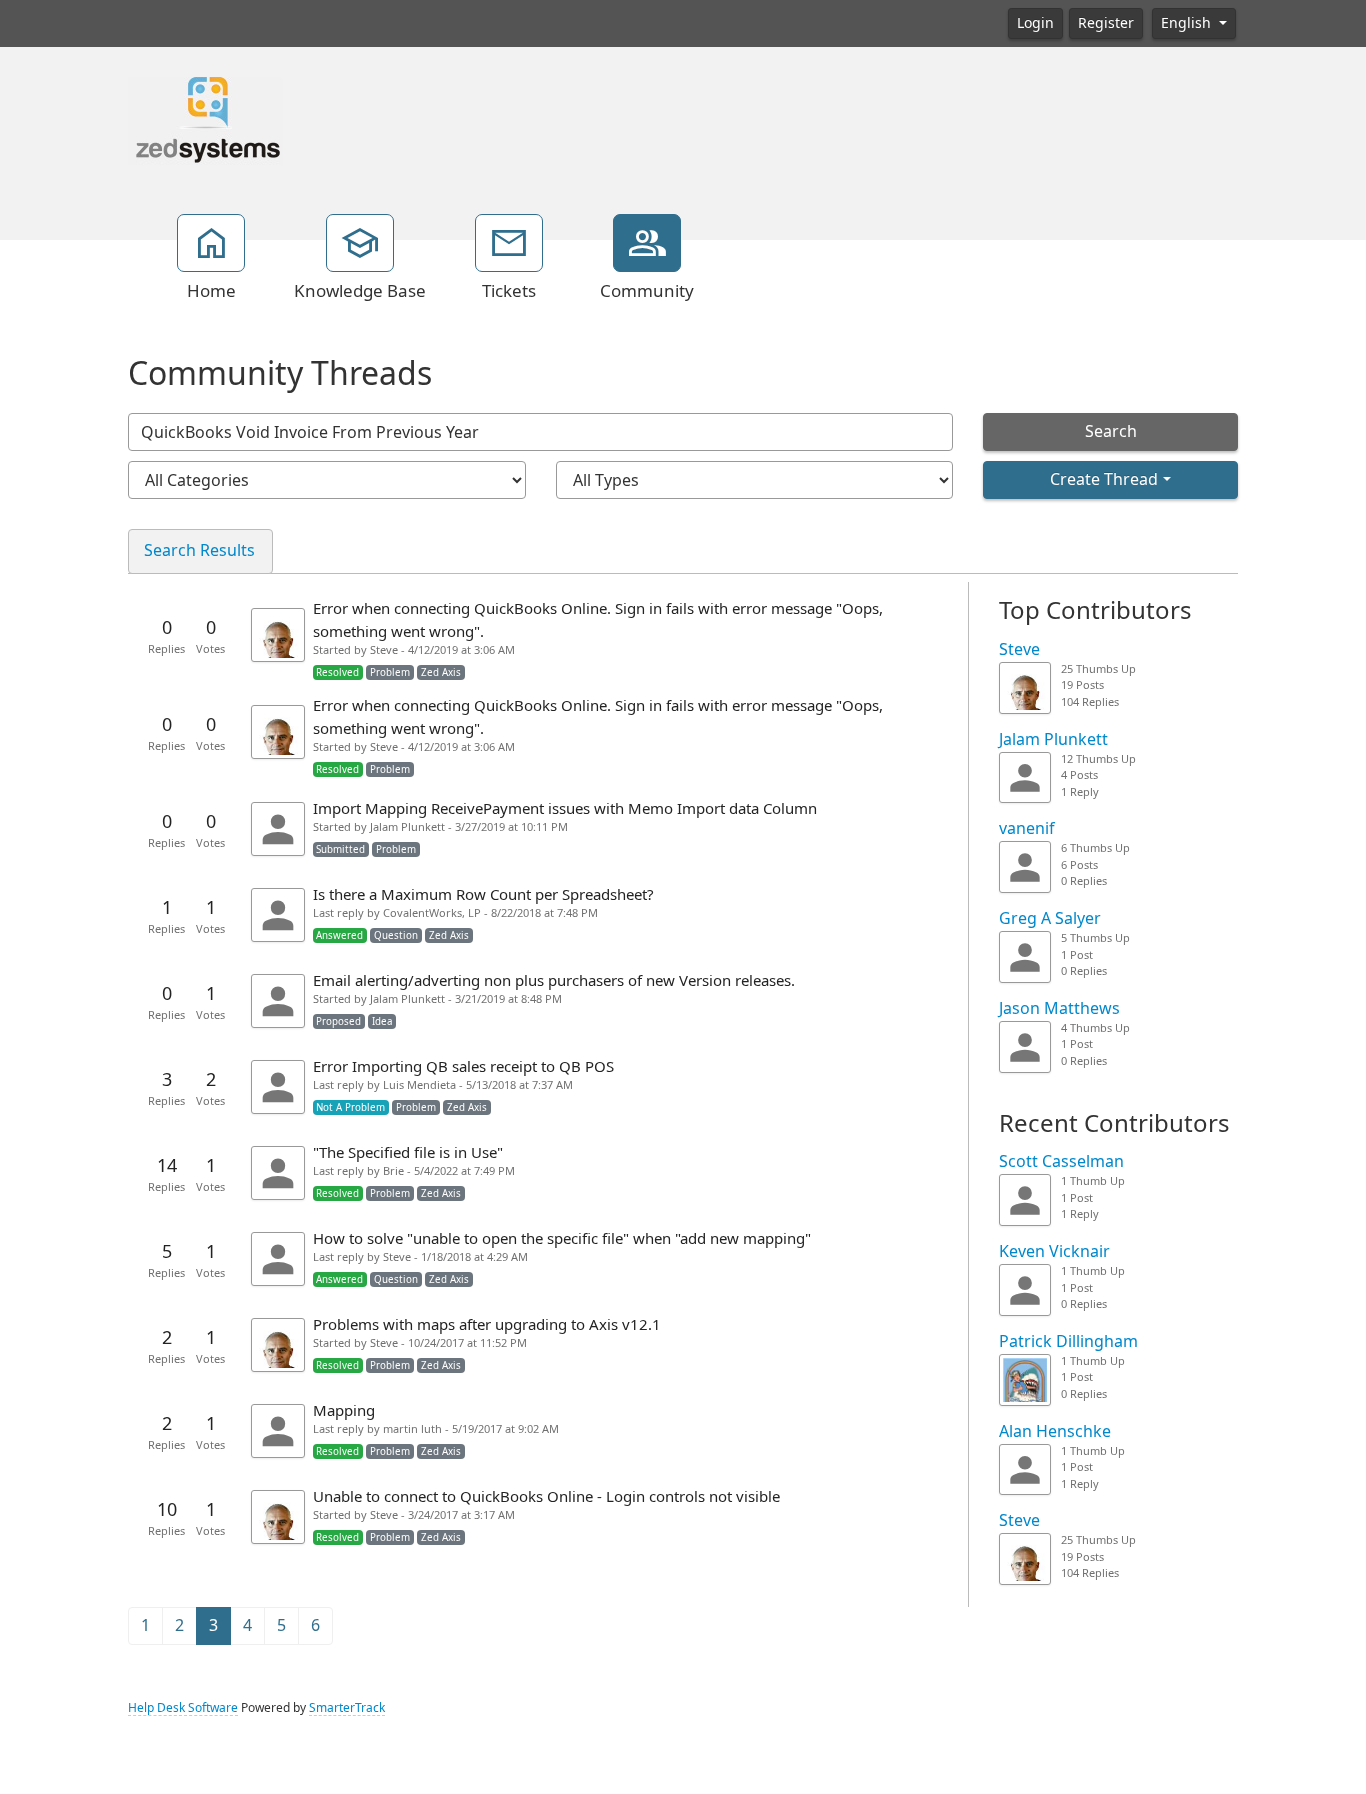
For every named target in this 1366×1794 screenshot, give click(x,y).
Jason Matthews (1059, 1008)
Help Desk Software (183, 1708)
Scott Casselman (1061, 1161)
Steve (1019, 649)
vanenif (1027, 828)
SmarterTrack (347, 1708)
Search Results (199, 550)
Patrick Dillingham (1068, 1341)
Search (1111, 431)
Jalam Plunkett (1053, 739)
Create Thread (1104, 479)
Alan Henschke (1055, 1431)
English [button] (1188, 23)
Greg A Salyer (1050, 918)
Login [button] (1035, 23)
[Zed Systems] (205, 119)
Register (1106, 23)
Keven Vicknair (1054, 1251)
